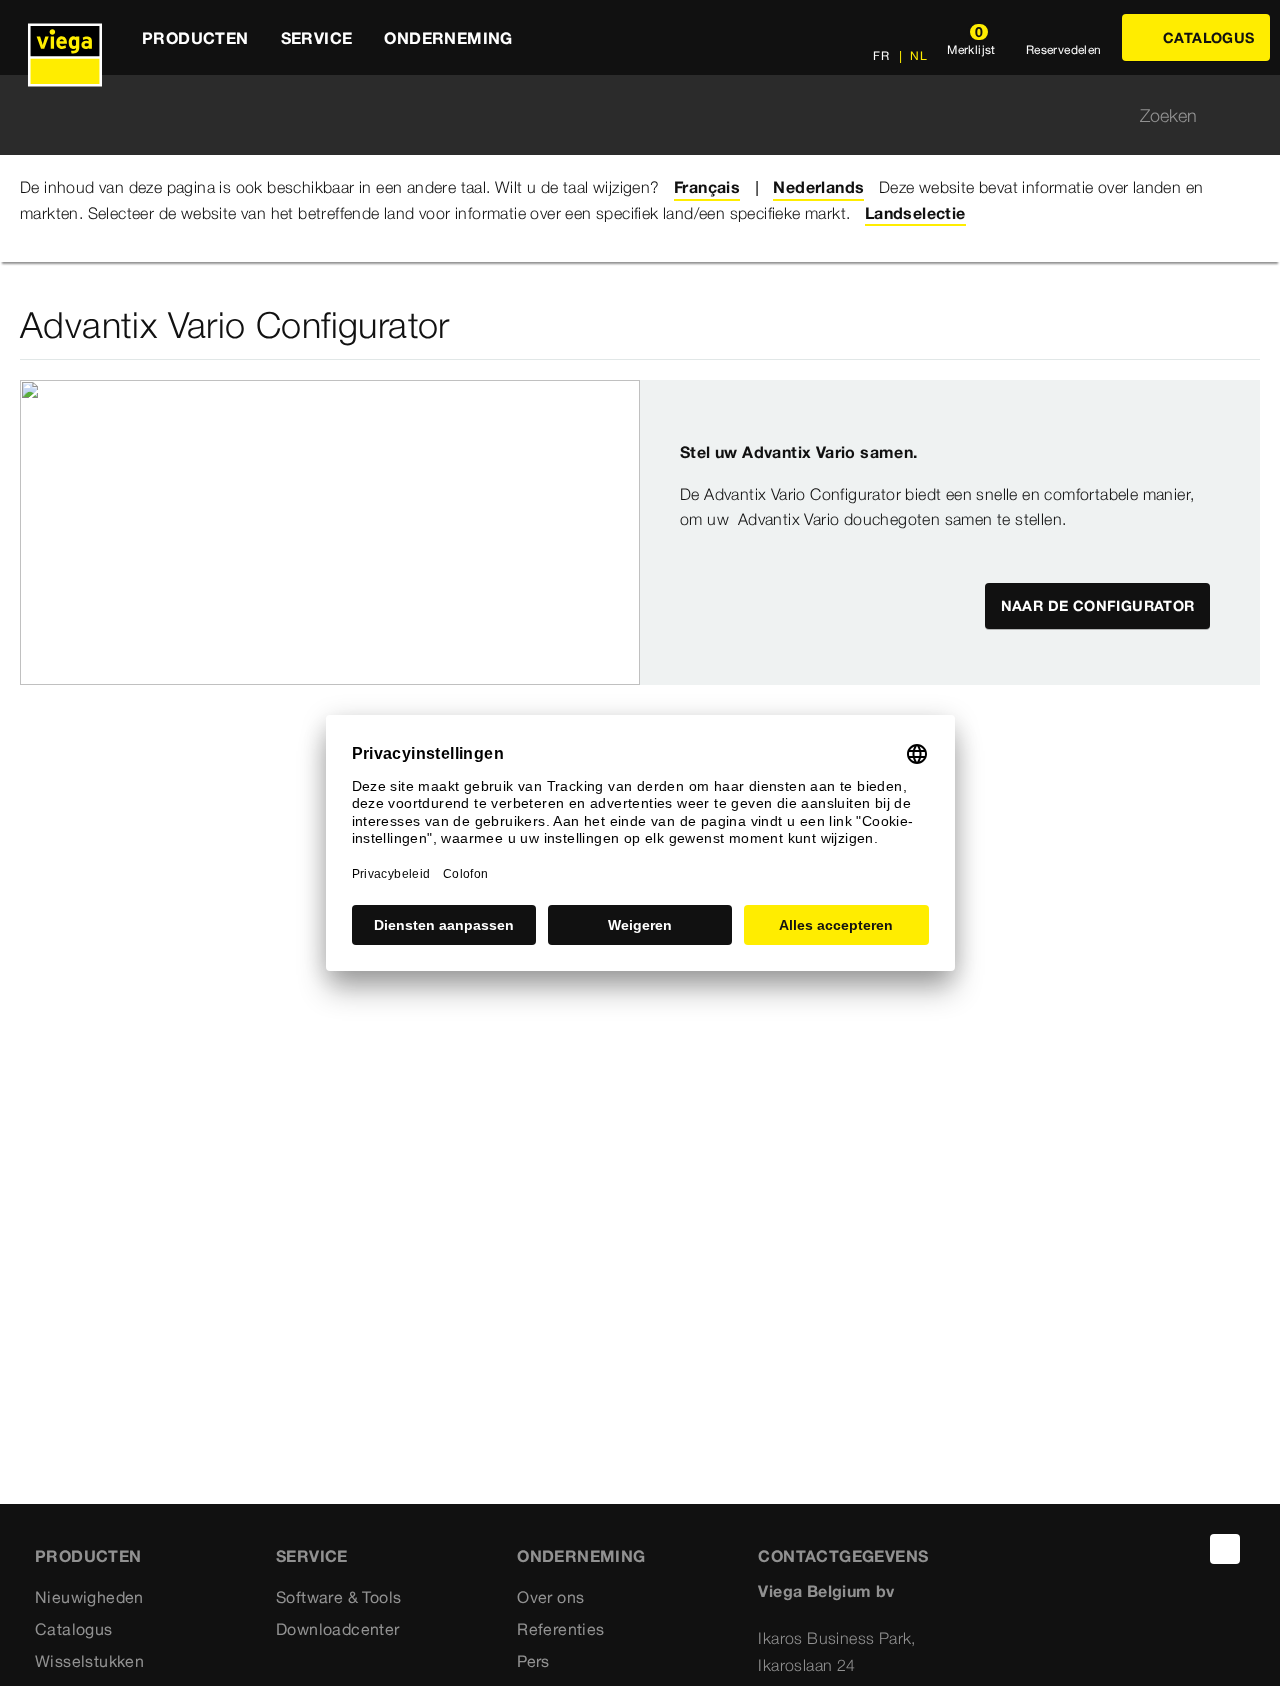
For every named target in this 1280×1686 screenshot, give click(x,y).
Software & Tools (338, 1597)
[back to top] (1225, 1549)
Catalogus (74, 1629)
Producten (88, 1556)
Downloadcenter (338, 1629)
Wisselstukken (89, 1661)
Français (707, 187)
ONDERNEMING (581, 1556)
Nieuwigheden (89, 1597)
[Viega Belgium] (65, 37)
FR (881, 55)
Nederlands (818, 187)
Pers (533, 1661)
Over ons (550, 1597)
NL (917, 55)
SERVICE (312, 1556)
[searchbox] (623, 115)
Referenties (560, 1629)
